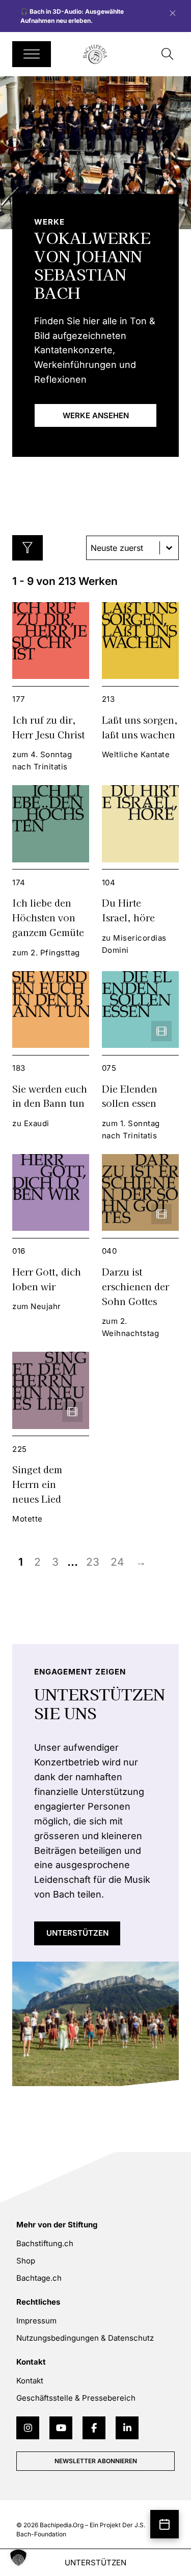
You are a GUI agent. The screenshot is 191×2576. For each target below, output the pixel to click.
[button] (18, 2558)
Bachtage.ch (39, 2278)
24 (117, 1562)
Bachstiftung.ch (45, 2243)
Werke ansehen (96, 415)
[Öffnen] (28, 548)
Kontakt (30, 2381)
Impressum (36, 2321)
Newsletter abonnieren (96, 2461)
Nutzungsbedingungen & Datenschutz (85, 2338)
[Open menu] (32, 54)
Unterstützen (77, 1933)
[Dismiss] (178, 11)
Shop (26, 2261)
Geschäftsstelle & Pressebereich (76, 2398)
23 (93, 1562)
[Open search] (168, 54)
